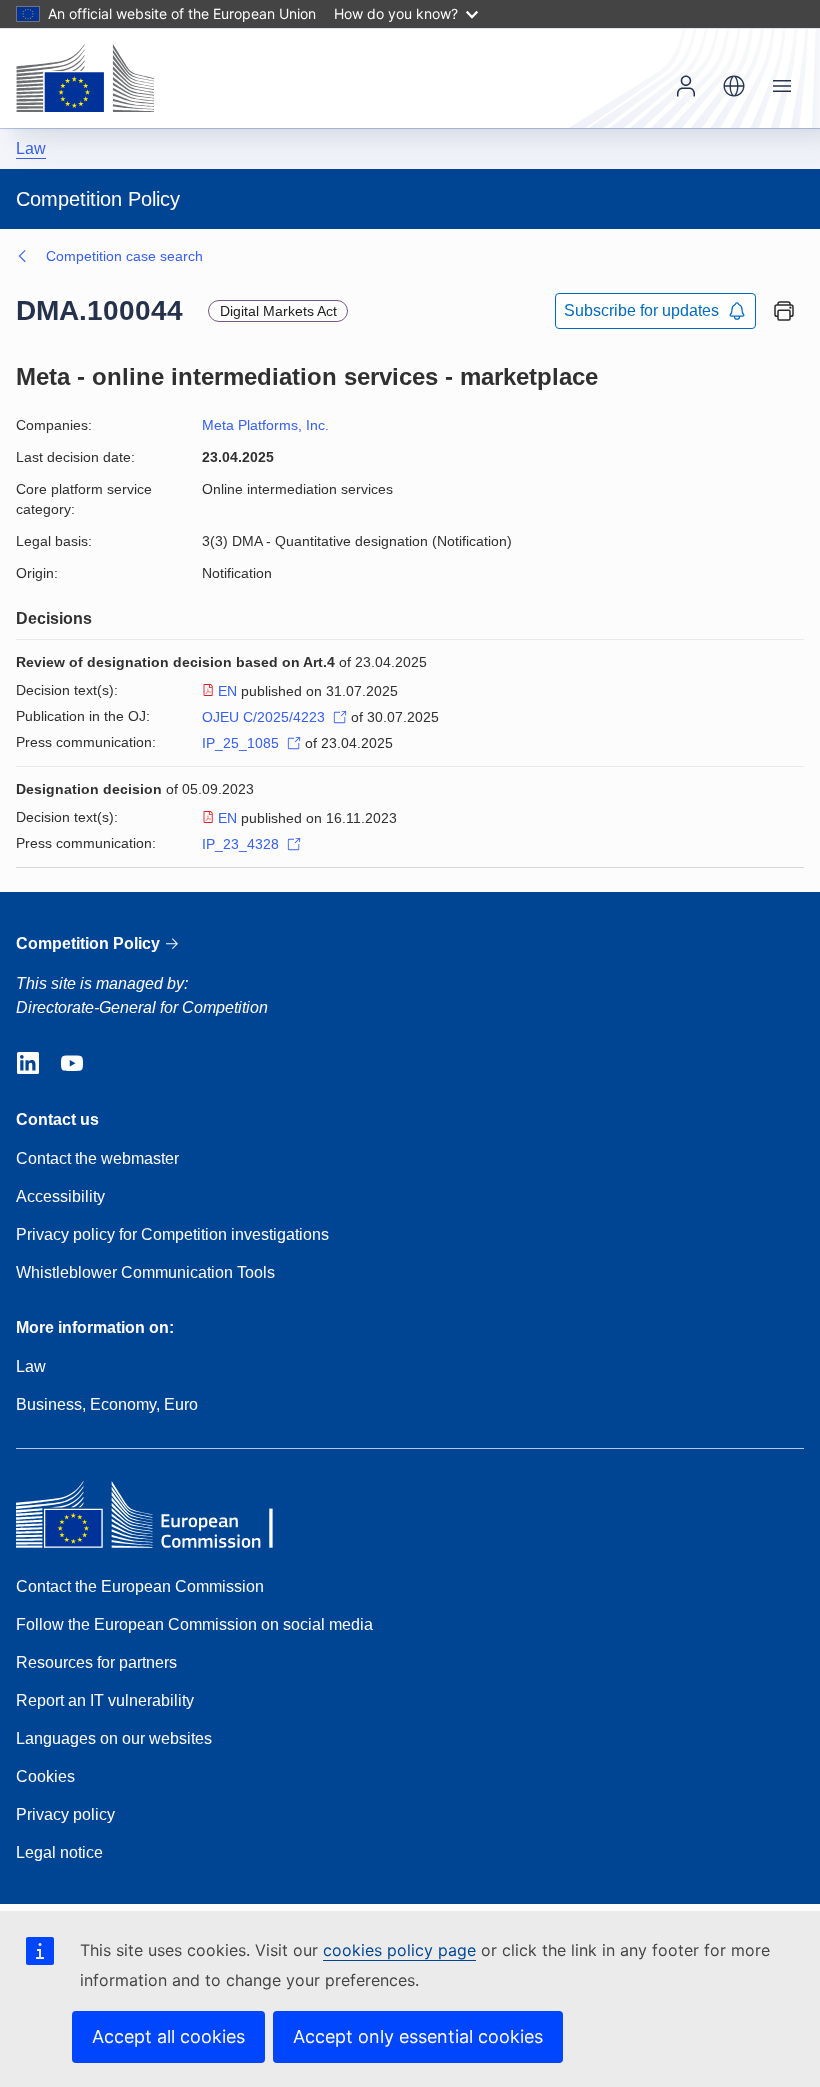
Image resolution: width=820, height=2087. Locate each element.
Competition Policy (90, 943)
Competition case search (124, 256)
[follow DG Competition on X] (116, 1064)
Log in (686, 86)
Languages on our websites (114, 1738)
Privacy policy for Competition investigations (172, 1234)
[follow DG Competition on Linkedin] (28, 1064)
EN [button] (734, 86)
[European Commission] (85, 78)
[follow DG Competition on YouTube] (72, 1064)
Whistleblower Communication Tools (145, 1272)
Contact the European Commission (140, 1586)
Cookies (45, 1776)
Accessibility (60, 1196)
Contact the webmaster (97, 1158)
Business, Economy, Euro (107, 1404)
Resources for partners (96, 1662)
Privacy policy (65, 1814)
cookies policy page (399, 1950)
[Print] (784, 311)
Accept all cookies (168, 2036)
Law (31, 148)
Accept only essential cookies (418, 2036)
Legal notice (59, 1852)
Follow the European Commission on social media (194, 1624)
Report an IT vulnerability (105, 1700)
